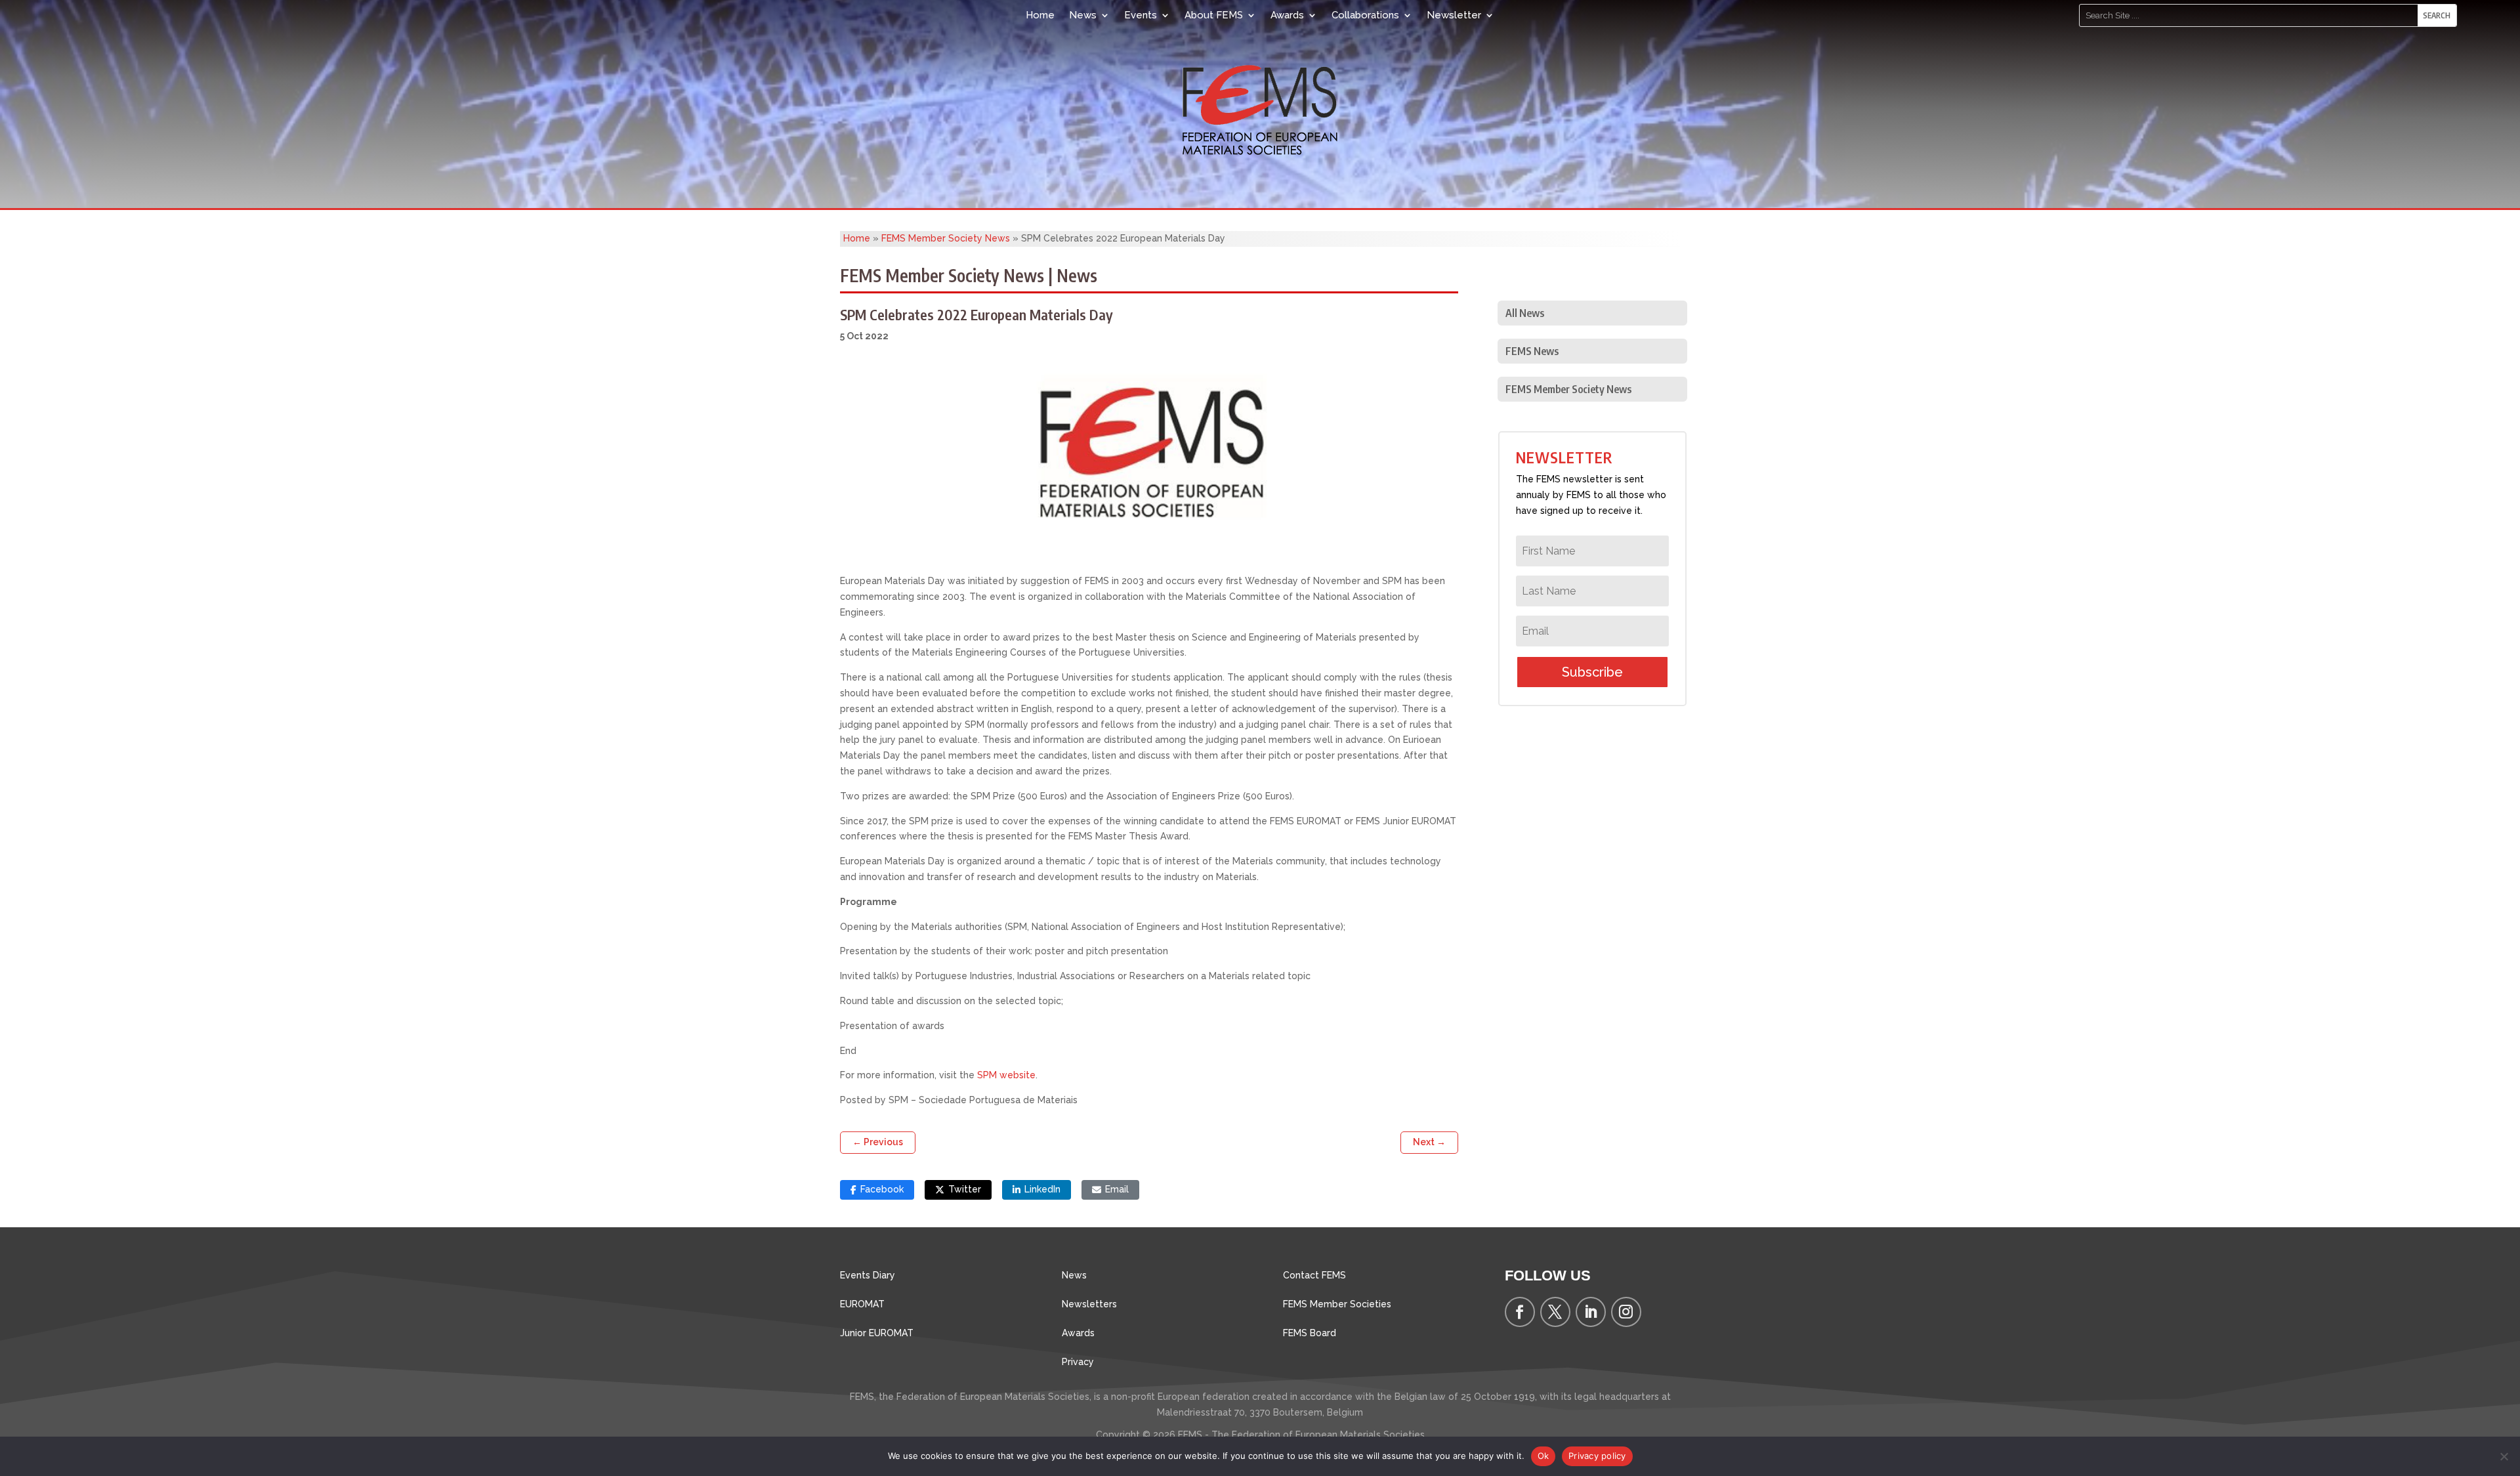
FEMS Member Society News (946, 238)
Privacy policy (1597, 1456)
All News (1525, 313)
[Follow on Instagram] (1626, 1312)
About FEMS (1214, 15)
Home (1040, 15)
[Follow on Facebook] (1520, 1312)
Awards (1287, 15)
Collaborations (1365, 15)
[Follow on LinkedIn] (1591, 1312)
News (1083, 15)
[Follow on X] (1555, 1312)
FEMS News (1532, 351)
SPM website (1006, 1075)
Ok (1543, 1456)
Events (1141, 15)
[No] (2504, 1456)
